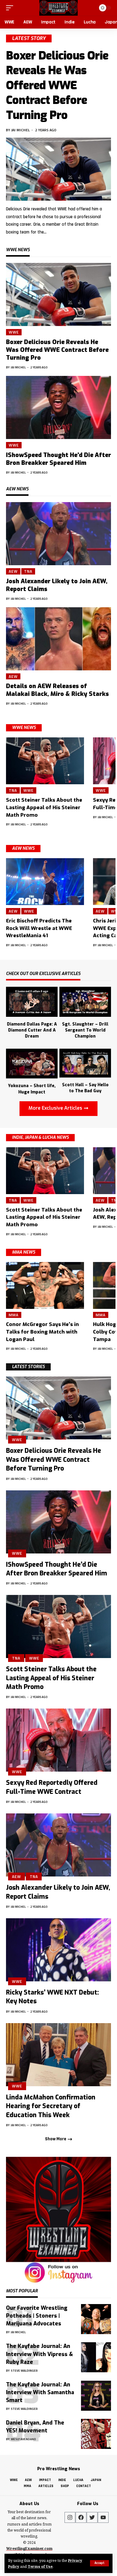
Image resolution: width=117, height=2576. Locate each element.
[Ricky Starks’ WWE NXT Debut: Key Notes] (58, 1950)
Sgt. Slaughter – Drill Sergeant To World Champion (85, 1030)
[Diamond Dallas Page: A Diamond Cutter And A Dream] (32, 1001)
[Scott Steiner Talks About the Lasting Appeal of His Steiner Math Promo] (45, 761)
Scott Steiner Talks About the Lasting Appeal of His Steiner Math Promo (44, 807)
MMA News (24, 1252)
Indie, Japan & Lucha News (40, 1137)
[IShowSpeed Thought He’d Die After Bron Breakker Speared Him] (58, 407)
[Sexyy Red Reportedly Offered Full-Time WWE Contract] (58, 1740)
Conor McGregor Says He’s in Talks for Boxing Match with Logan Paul (42, 1332)
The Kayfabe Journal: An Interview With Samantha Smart (40, 2392)
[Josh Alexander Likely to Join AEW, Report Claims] (58, 534)
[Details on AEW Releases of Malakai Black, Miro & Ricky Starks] (58, 639)
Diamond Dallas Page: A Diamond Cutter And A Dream (32, 1030)
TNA (28, 571)
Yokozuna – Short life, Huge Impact (32, 1089)
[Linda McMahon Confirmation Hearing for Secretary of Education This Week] (58, 2055)
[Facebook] (81, 2517)
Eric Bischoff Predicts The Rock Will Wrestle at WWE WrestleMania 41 (39, 928)
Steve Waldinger (24, 2371)
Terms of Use (40, 2566)
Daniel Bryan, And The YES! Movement (35, 2427)
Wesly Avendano (23, 2439)
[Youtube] (103, 2517)
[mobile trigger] (11, 8)
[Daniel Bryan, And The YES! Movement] (96, 2434)
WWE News (24, 728)
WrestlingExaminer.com (29, 2549)
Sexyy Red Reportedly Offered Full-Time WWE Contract (52, 1787)
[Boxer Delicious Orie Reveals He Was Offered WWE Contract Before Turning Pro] (58, 169)
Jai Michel (21, 130)
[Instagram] (70, 2517)
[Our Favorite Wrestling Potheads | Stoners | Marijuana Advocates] (96, 2319)
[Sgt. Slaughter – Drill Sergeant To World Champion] (85, 1001)
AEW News (23, 848)
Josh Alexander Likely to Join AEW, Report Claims (57, 585)
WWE (14, 332)
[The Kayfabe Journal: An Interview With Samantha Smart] (96, 2396)
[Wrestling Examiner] (58, 8)
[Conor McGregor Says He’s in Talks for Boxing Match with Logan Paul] (45, 1285)
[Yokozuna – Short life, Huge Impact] (32, 1063)
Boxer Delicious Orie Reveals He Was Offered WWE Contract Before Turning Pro (57, 85)
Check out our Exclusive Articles (43, 974)
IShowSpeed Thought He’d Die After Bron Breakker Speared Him (58, 459)
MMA (14, 1315)
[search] (90, 8)
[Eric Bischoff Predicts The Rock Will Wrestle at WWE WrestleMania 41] (45, 882)
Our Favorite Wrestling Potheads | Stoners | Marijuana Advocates (37, 2316)
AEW (13, 571)
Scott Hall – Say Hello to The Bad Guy (85, 1088)
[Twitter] (92, 2517)
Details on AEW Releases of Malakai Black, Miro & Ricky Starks (57, 690)
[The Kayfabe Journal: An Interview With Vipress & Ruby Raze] (96, 2357)
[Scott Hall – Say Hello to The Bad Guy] (85, 1062)
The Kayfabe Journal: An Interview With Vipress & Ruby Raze (39, 2354)
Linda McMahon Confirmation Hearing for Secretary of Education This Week (51, 2106)
